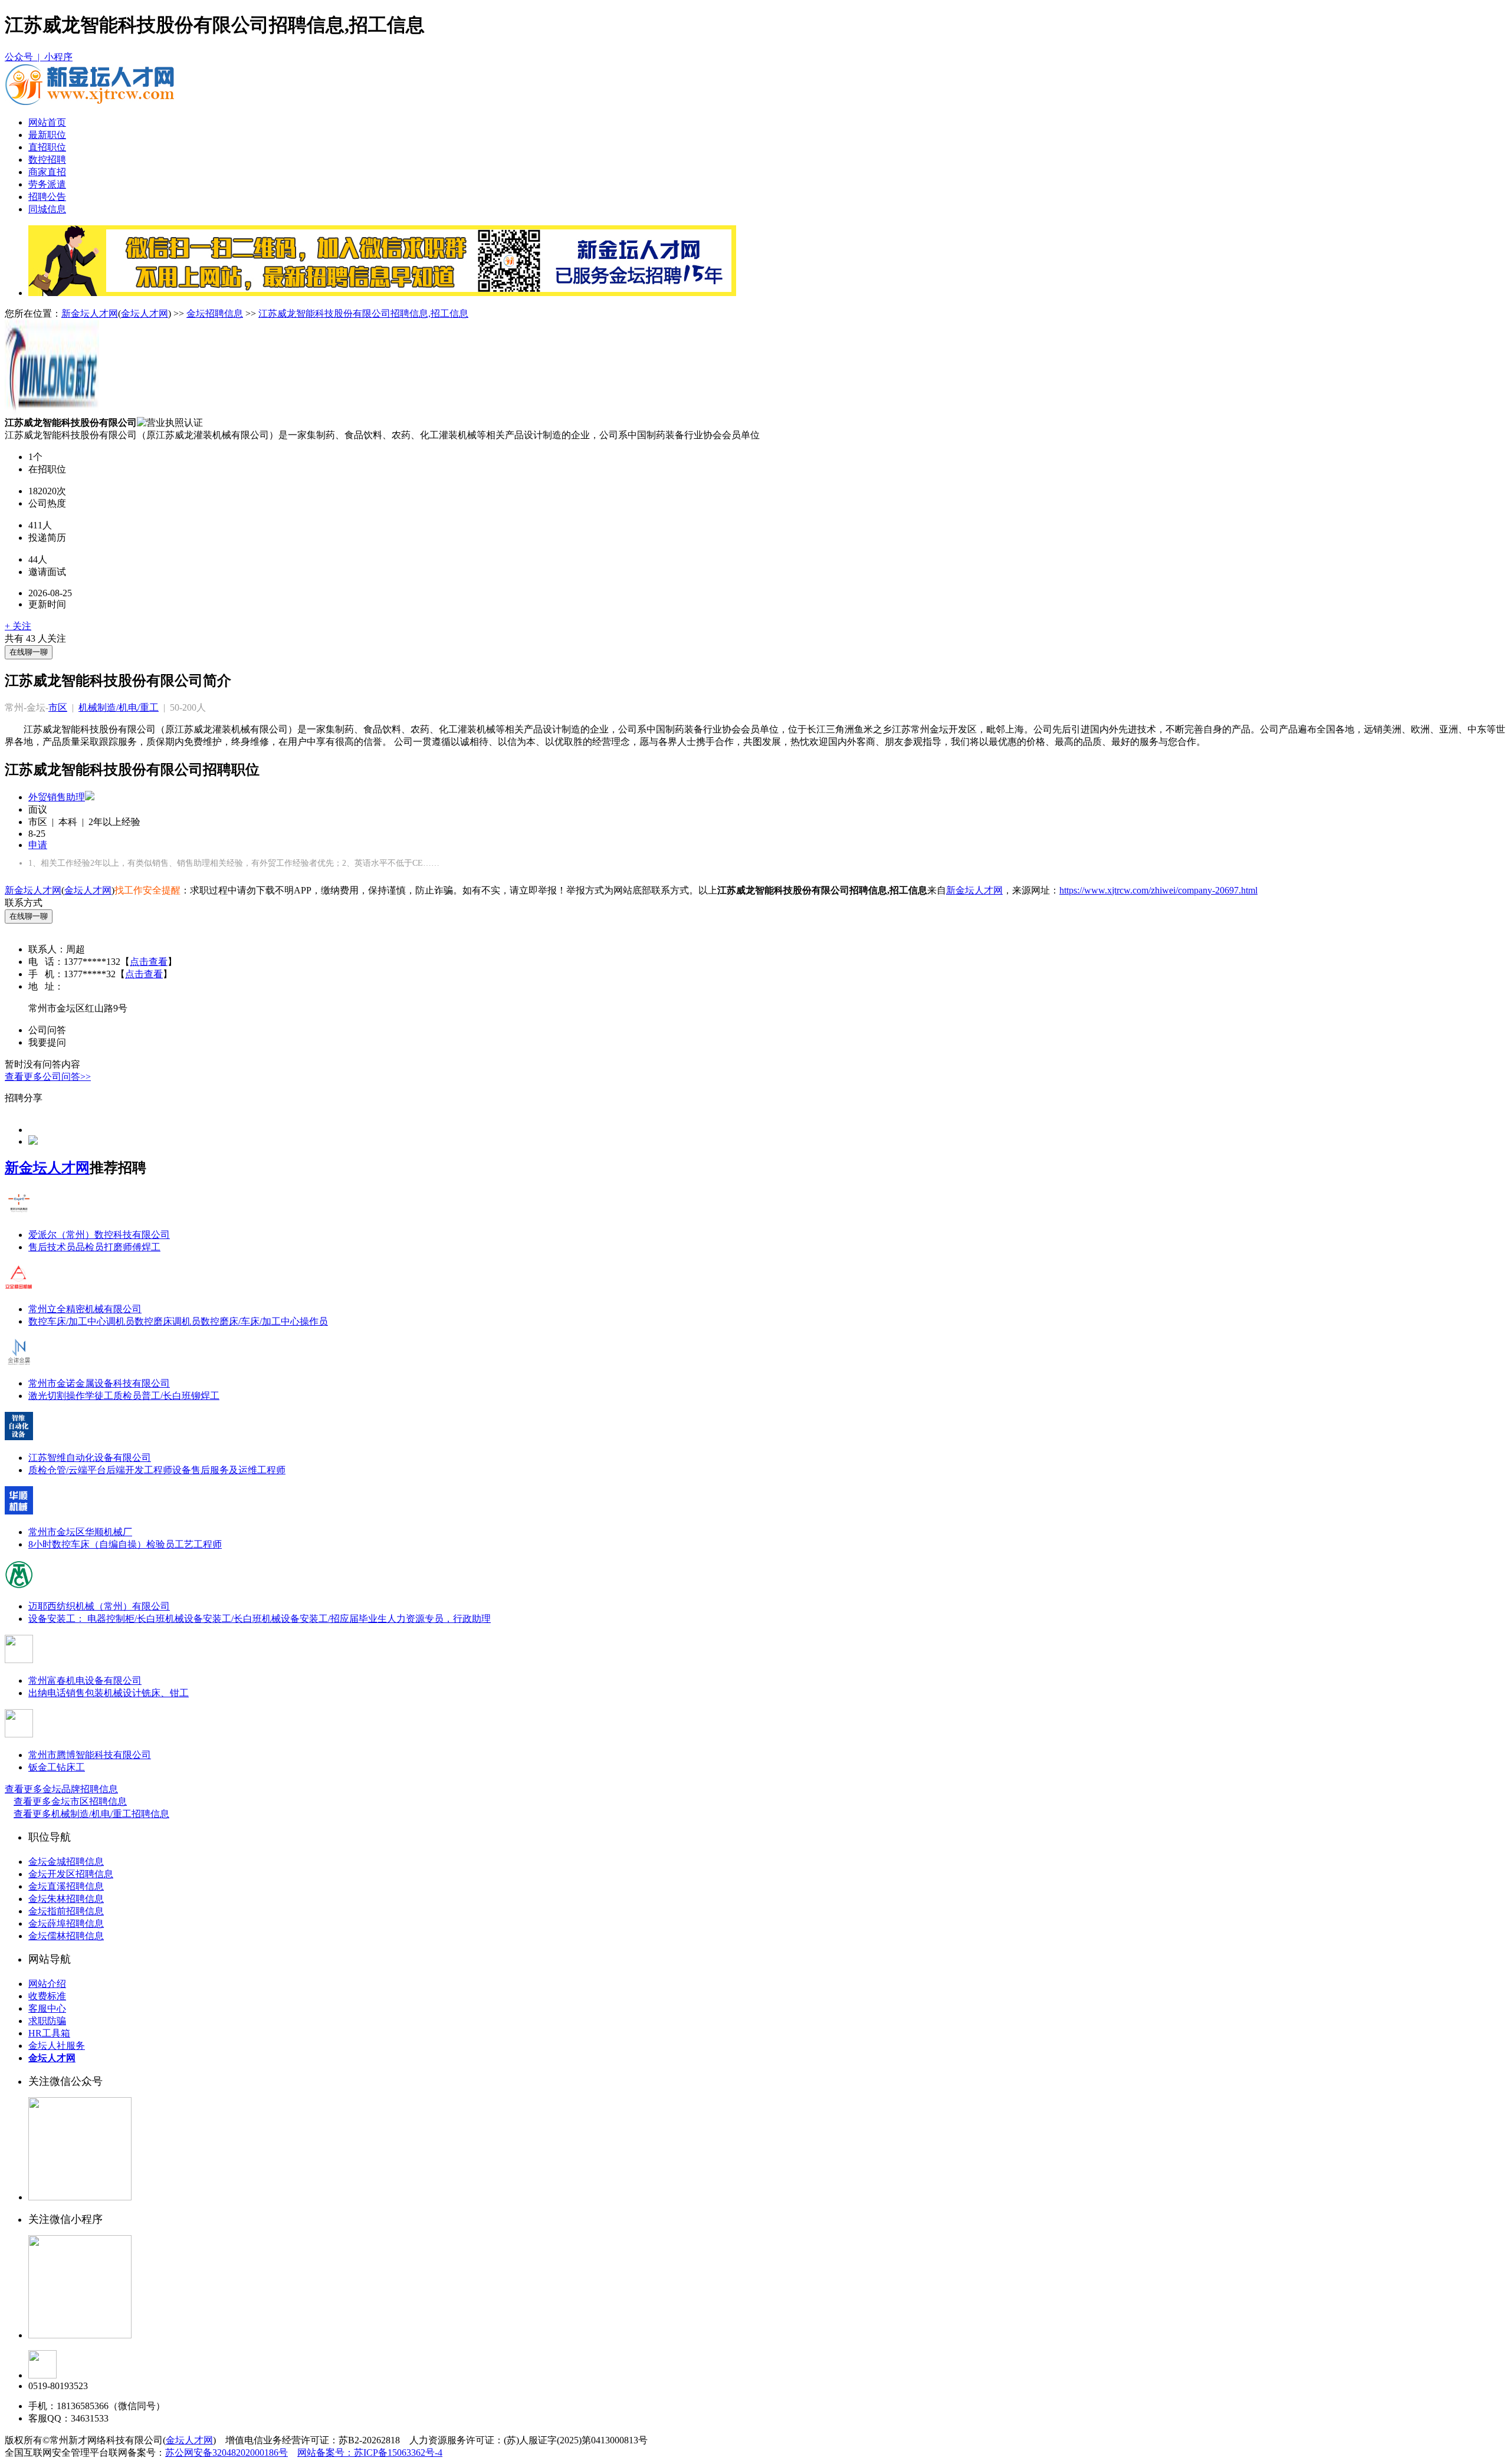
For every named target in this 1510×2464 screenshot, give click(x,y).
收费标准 (47, 1996)
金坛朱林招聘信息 (66, 1899)
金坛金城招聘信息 (66, 1862)
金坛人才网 (145, 313)
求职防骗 (47, 2021)
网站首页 (47, 122)
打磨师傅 (123, 1247)
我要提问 (47, 1042)
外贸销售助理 (57, 797)
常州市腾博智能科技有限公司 (90, 1755)
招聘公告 (47, 197)
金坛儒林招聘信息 (66, 1936)
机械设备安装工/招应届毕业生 (324, 1619)
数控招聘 (47, 160)
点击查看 (149, 962)
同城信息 (47, 209)
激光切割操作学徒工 (71, 1396)
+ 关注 (18, 626)
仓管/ (58, 1470)
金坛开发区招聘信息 (71, 1874)
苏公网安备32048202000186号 (226, 2452)
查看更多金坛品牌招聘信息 (61, 1789)
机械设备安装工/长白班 (214, 1619)
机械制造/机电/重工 (119, 707)
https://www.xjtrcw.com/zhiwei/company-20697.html (1158, 890)
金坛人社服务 (57, 2046)
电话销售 (66, 1693)
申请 (38, 845)
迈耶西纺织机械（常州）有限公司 (99, 1606)
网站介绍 (47, 1984)
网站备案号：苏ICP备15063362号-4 (370, 2452)
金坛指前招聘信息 (66, 1911)
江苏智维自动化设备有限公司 (90, 1458)
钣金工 (42, 1767)
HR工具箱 (49, 2033)
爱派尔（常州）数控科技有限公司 (99, 1235)
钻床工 (71, 1767)
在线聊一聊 (29, 652)
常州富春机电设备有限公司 (85, 1681)
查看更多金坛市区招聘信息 (70, 1801)
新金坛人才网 (90, 313)
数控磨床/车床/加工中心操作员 (264, 1321)
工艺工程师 (198, 1544)
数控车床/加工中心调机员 (81, 1321)
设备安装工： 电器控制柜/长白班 (97, 1619)
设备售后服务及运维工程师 (229, 1470)
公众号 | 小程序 (39, 57)
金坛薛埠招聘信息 (66, 1923)
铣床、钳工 (165, 1693)
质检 (38, 1470)
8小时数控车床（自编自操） (87, 1544)
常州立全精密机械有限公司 (85, 1309)
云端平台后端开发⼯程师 (120, 1470)
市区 (58, 707)
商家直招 (47, 172)
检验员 (160, 1544)
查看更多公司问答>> (48, 1077)
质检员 (127, 1396)
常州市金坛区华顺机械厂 (80, 1532)
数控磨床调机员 (168, 1321)
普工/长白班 (166, 1396)
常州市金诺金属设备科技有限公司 (99, 1383)
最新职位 (47, 135)
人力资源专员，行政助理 (439, 1619)
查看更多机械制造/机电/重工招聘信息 (91, 1814)
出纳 (38, 1693)
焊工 (151, 1247)
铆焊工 (205, 1396)
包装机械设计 (113, 1693)
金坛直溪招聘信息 (66, 1886)
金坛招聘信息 (215, 313)
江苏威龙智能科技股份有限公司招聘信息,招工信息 (363, 313)
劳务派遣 (47, 184)
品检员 (90, 1247)
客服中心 (47, 2008)
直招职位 (47, 147)
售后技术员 (52, 1247)
